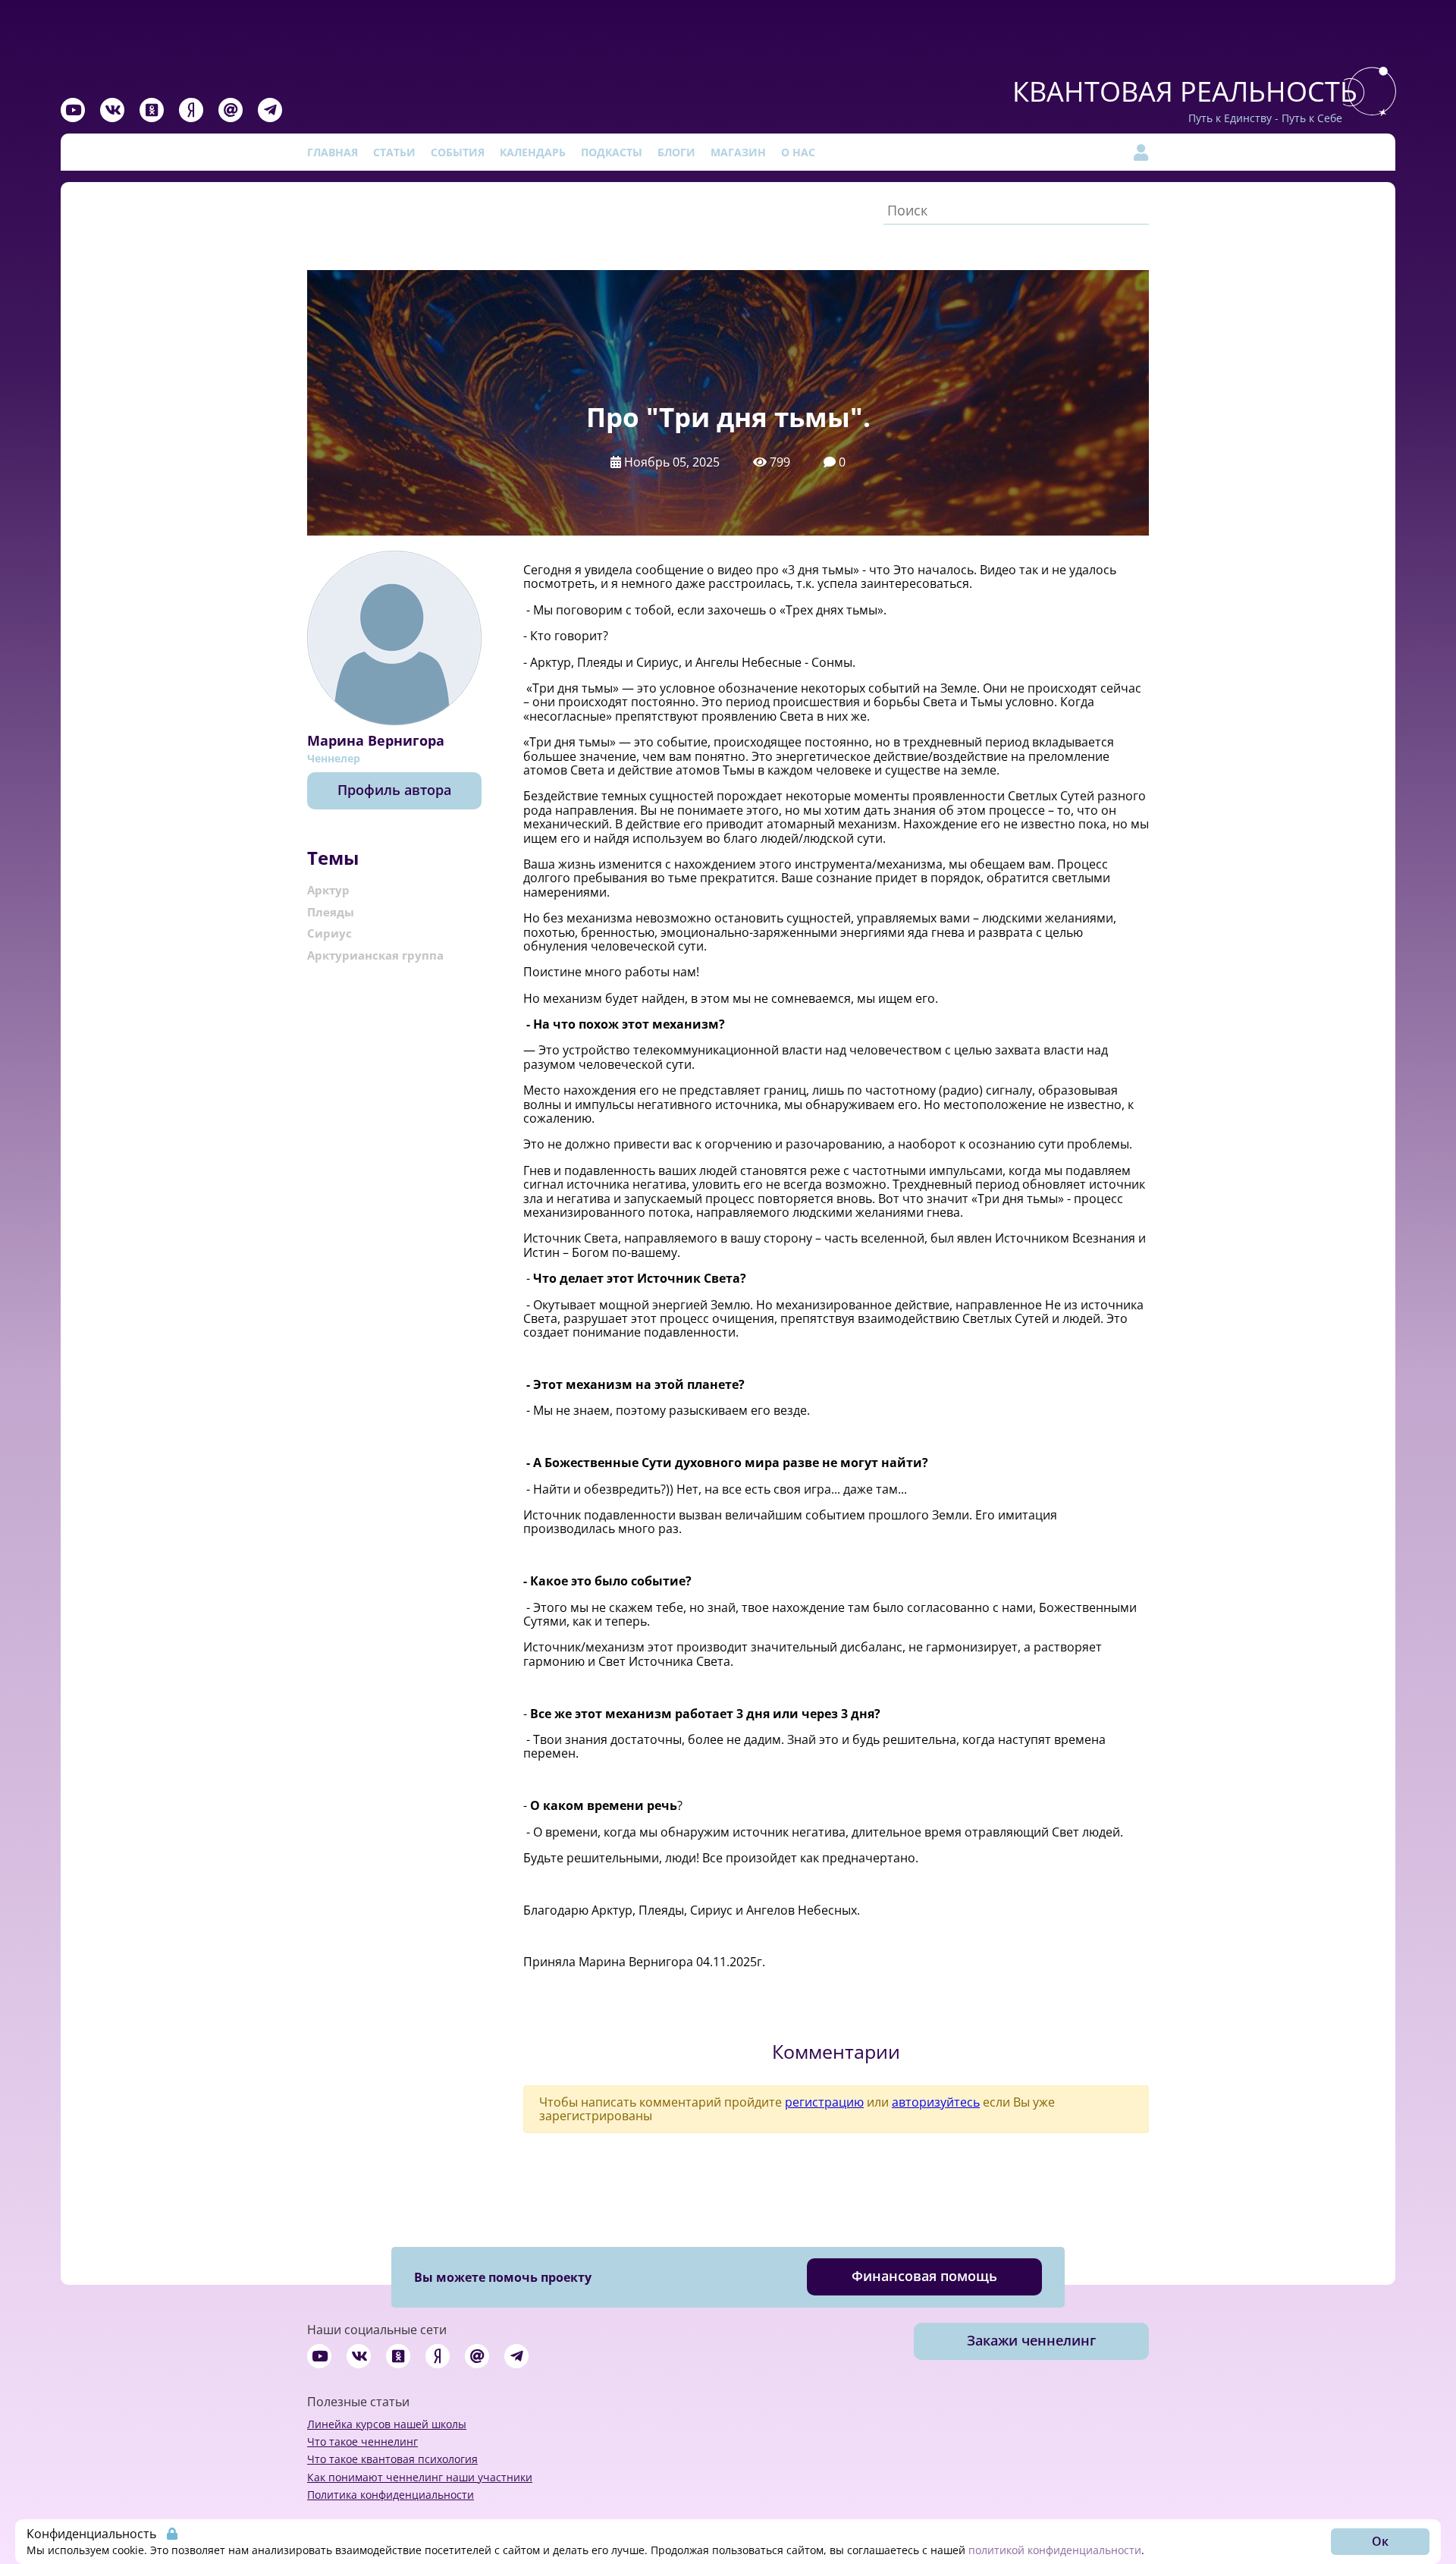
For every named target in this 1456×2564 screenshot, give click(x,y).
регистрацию (824, 2102)
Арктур (328, 890)
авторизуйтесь (936, 2102)
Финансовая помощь (924, 2276)
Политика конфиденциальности (391, 2495)
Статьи (394, 152)
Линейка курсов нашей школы (387, 2424)
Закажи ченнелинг (1031, 2340)
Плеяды (331, 912)
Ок (1380, 2541)
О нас (798, 152)
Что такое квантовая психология (392, 2459)
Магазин (738, 152)
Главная (333, 152)
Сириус (329, 933)
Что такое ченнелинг (362, 2441)
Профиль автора (394, 790)
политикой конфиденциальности (1055, 2550)
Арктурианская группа (375, 955)
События (458, 152)
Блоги (676, 152)
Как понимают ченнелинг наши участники (420, 2477)
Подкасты (612, 152)
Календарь (533, 152)
